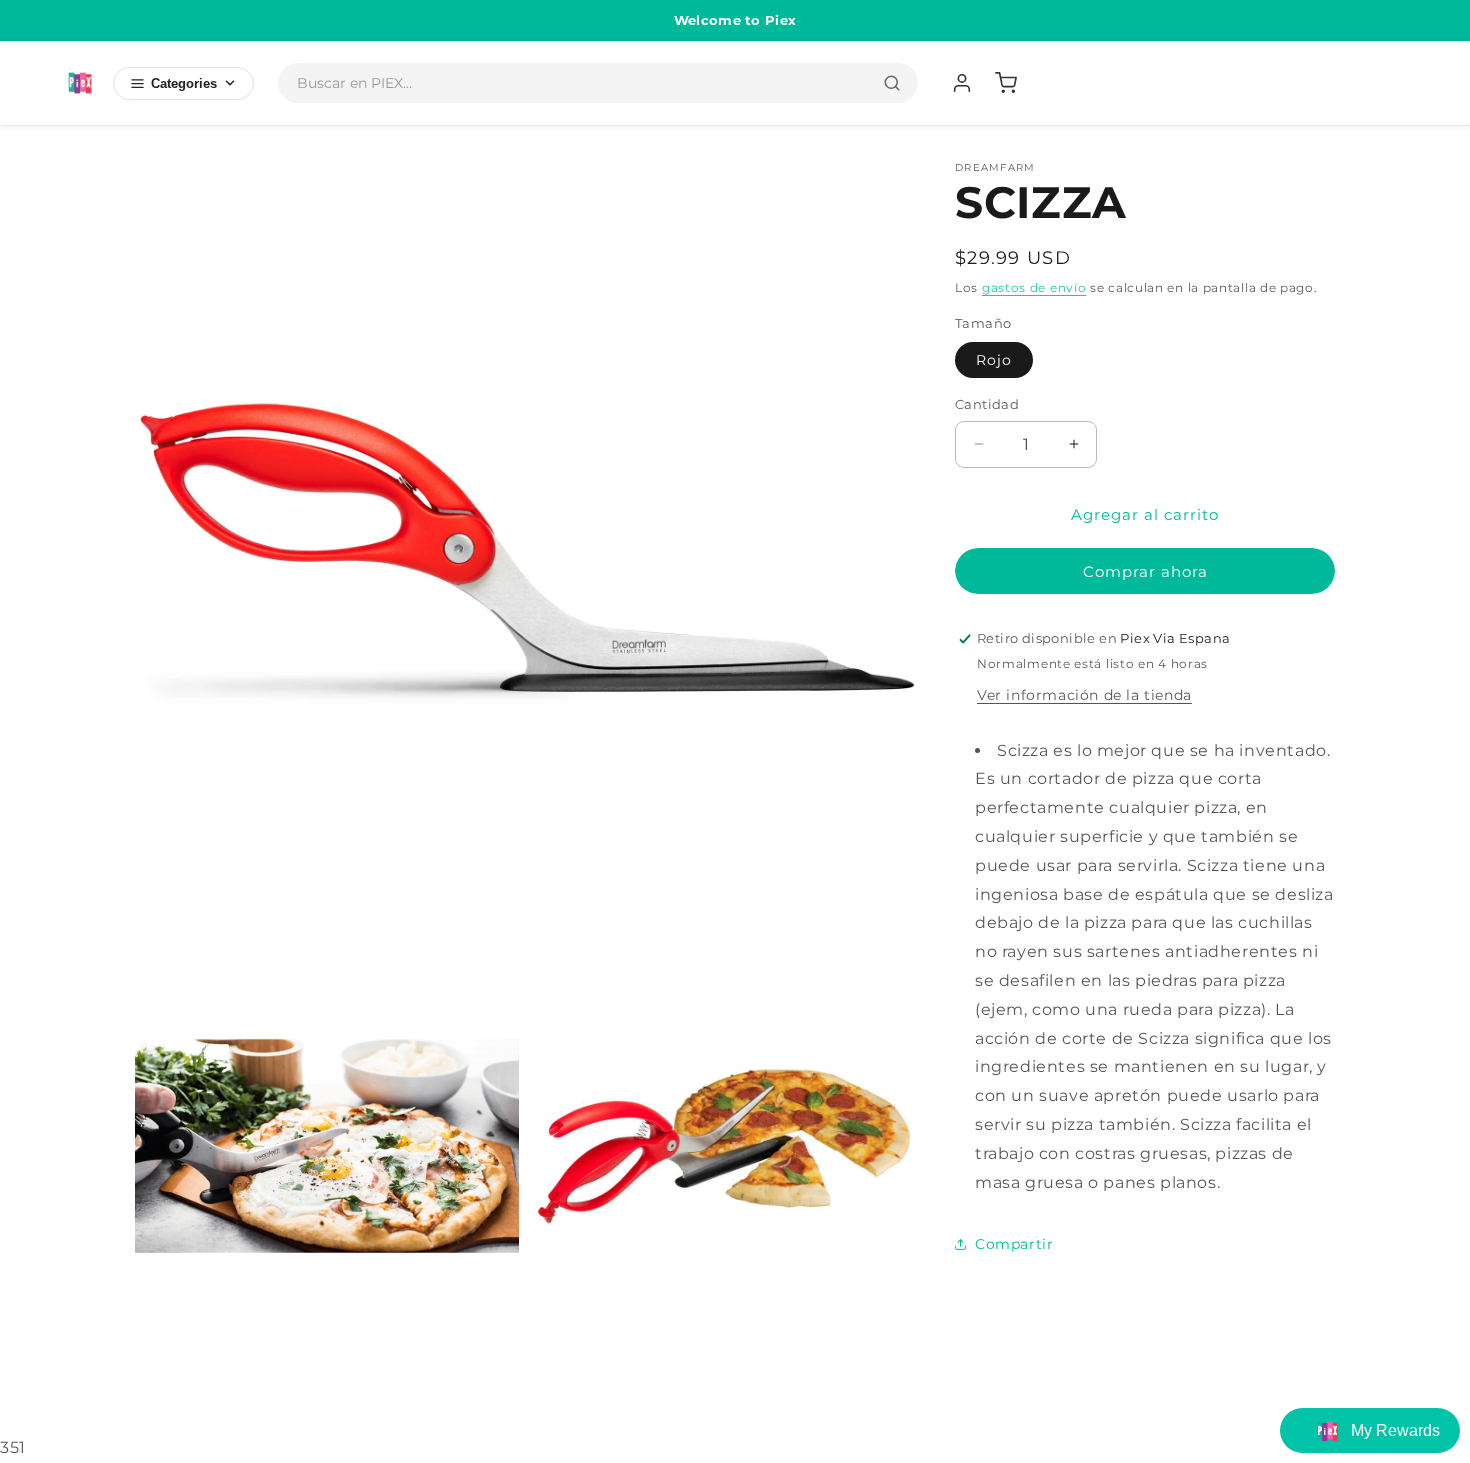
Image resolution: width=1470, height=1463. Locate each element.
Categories (184, 83)
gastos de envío (1034, 287)
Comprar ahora (1145, 571)
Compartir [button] (1014, 1244)
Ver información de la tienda (1084, 695)
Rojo (994, 360)
